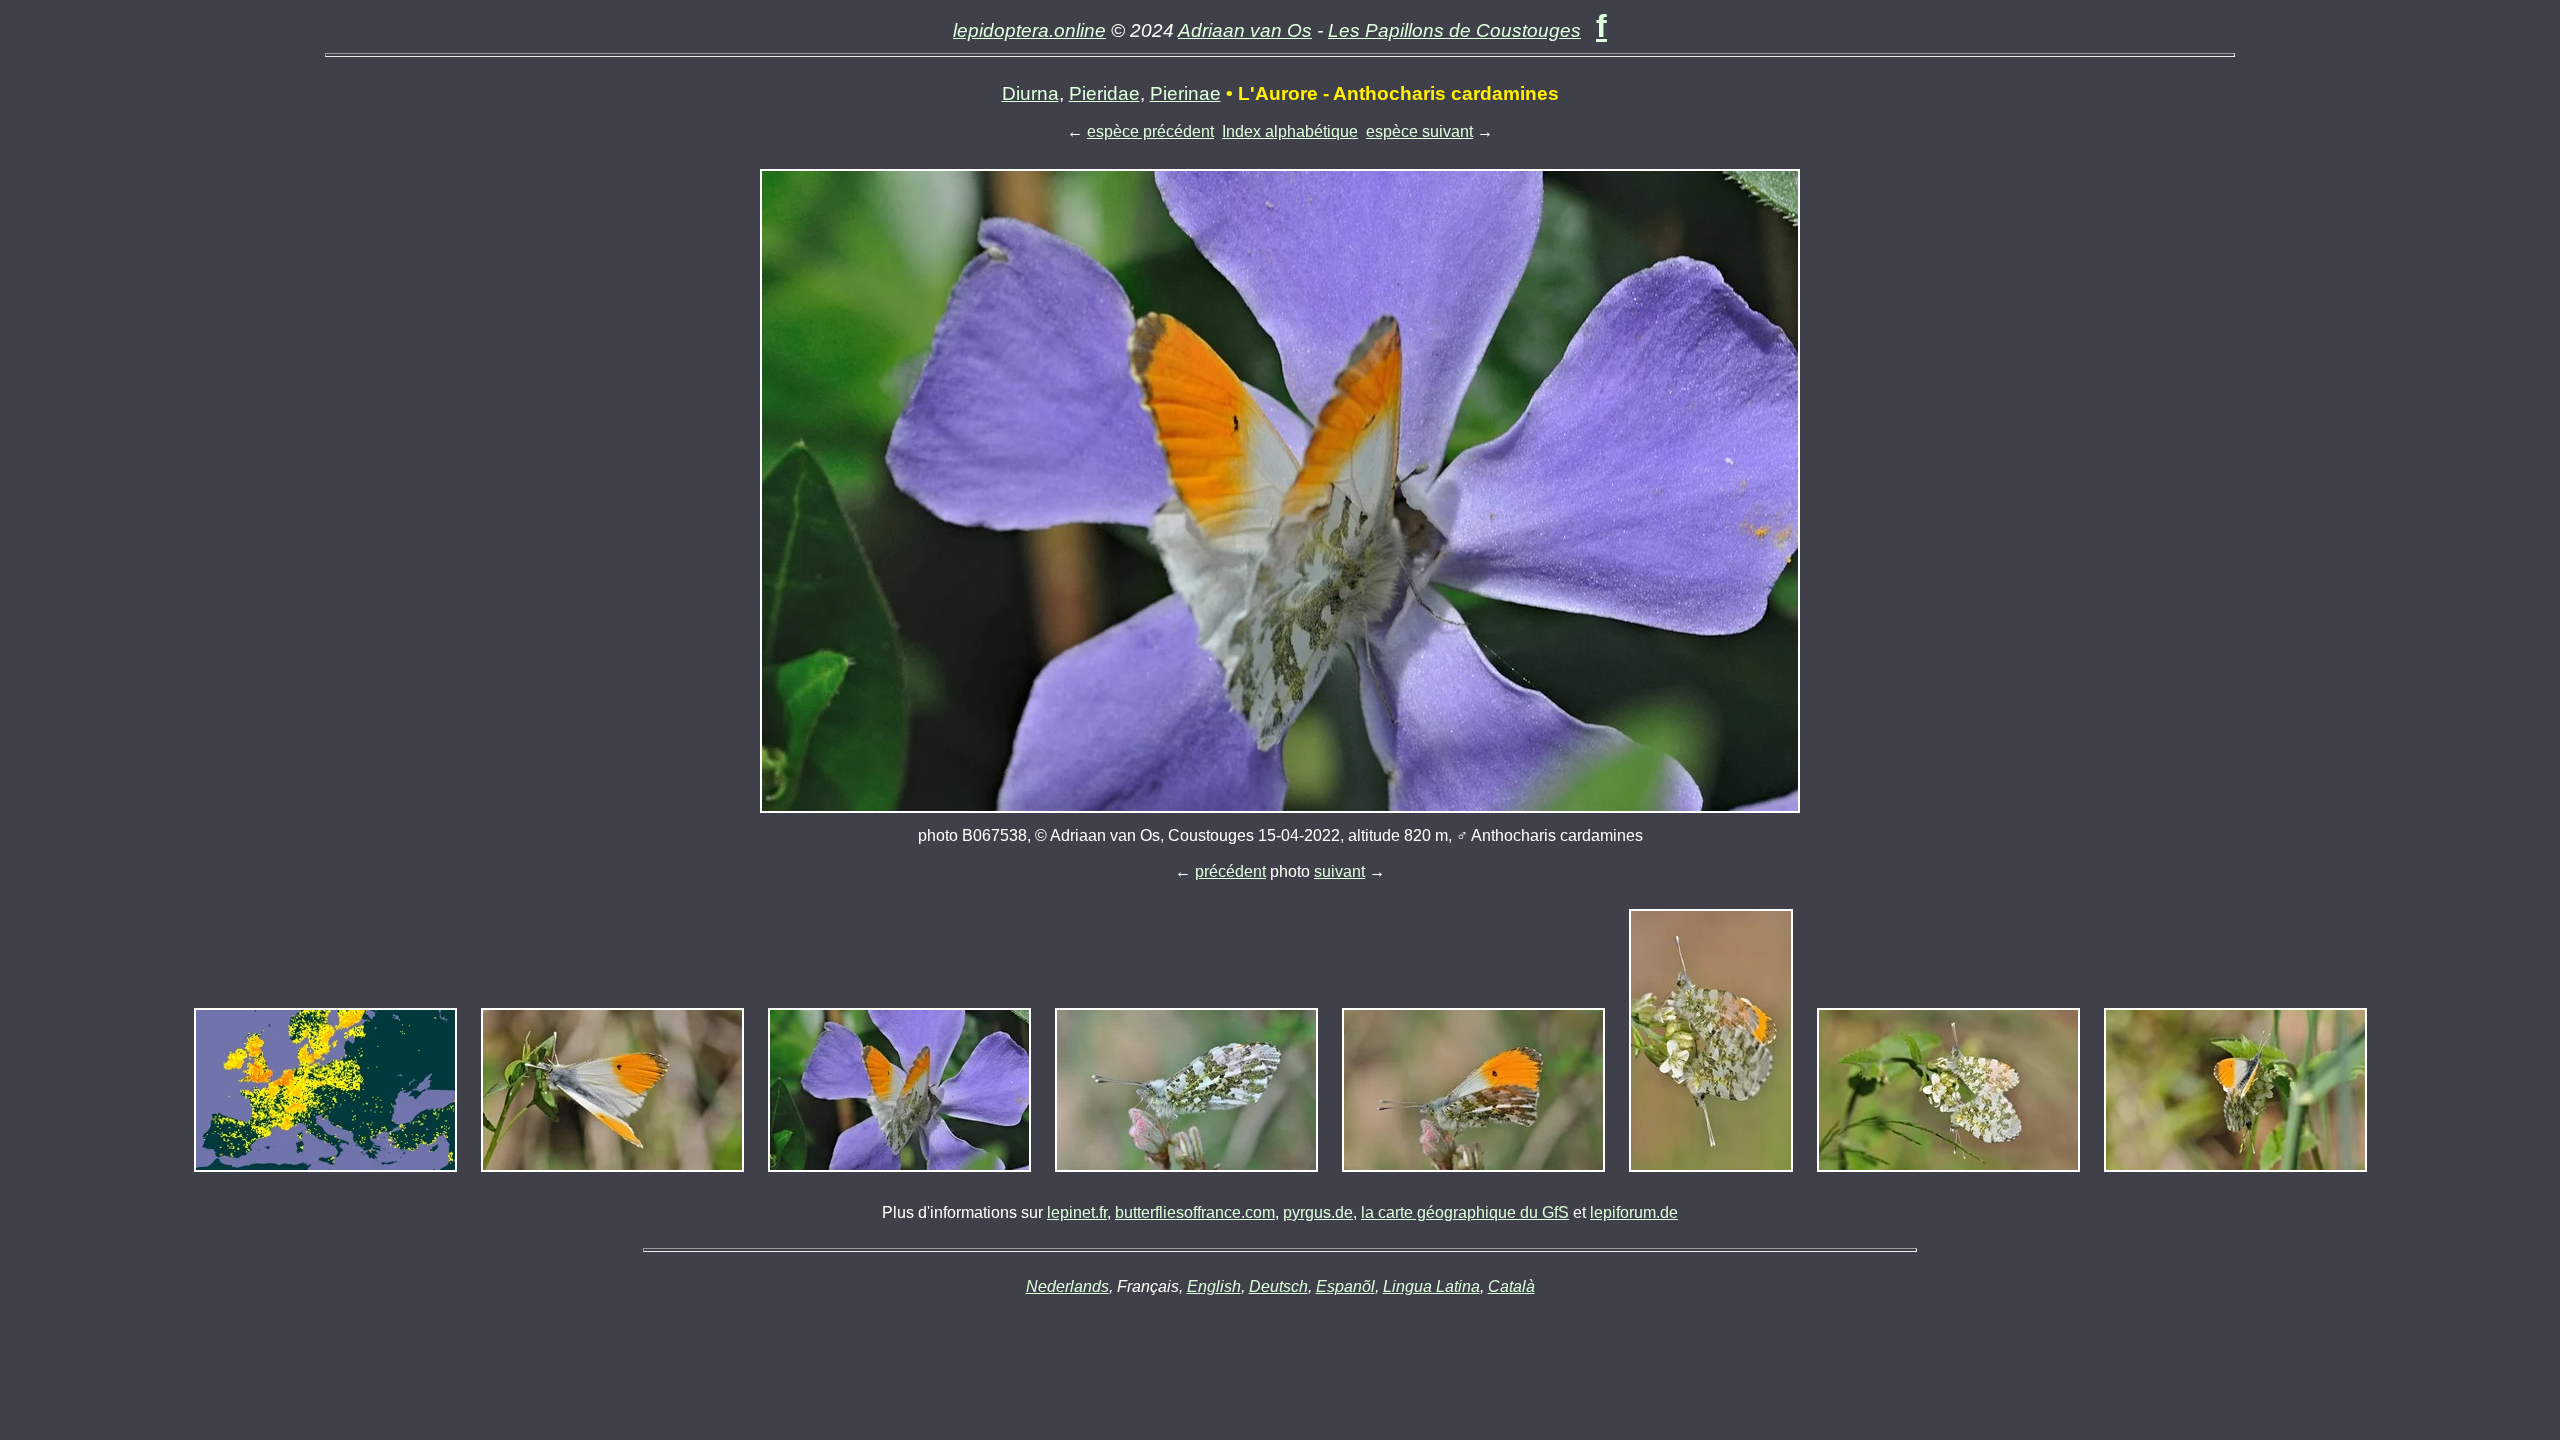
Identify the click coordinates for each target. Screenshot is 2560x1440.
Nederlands (1067, 1286)
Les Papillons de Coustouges (1454, 30)
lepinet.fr (1077, 1212)
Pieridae (1104, 93)
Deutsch (1278, 1286)
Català (1511, 1286)
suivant (1339, 871)
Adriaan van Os (1245, 30)
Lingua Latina (1431, 1286)
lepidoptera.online (1029, 30)
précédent (1230, 871)
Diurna (1030, 93)
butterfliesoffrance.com (1195, 1212)
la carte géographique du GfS (1465, 1212)
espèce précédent (1150, 131)
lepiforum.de (1634, 1212)
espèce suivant (1419, 131)
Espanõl (1345, 1286)
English (1214, 1286)
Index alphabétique (1290, 131)
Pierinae (1185, 93)
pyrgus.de (1318, 1212)
